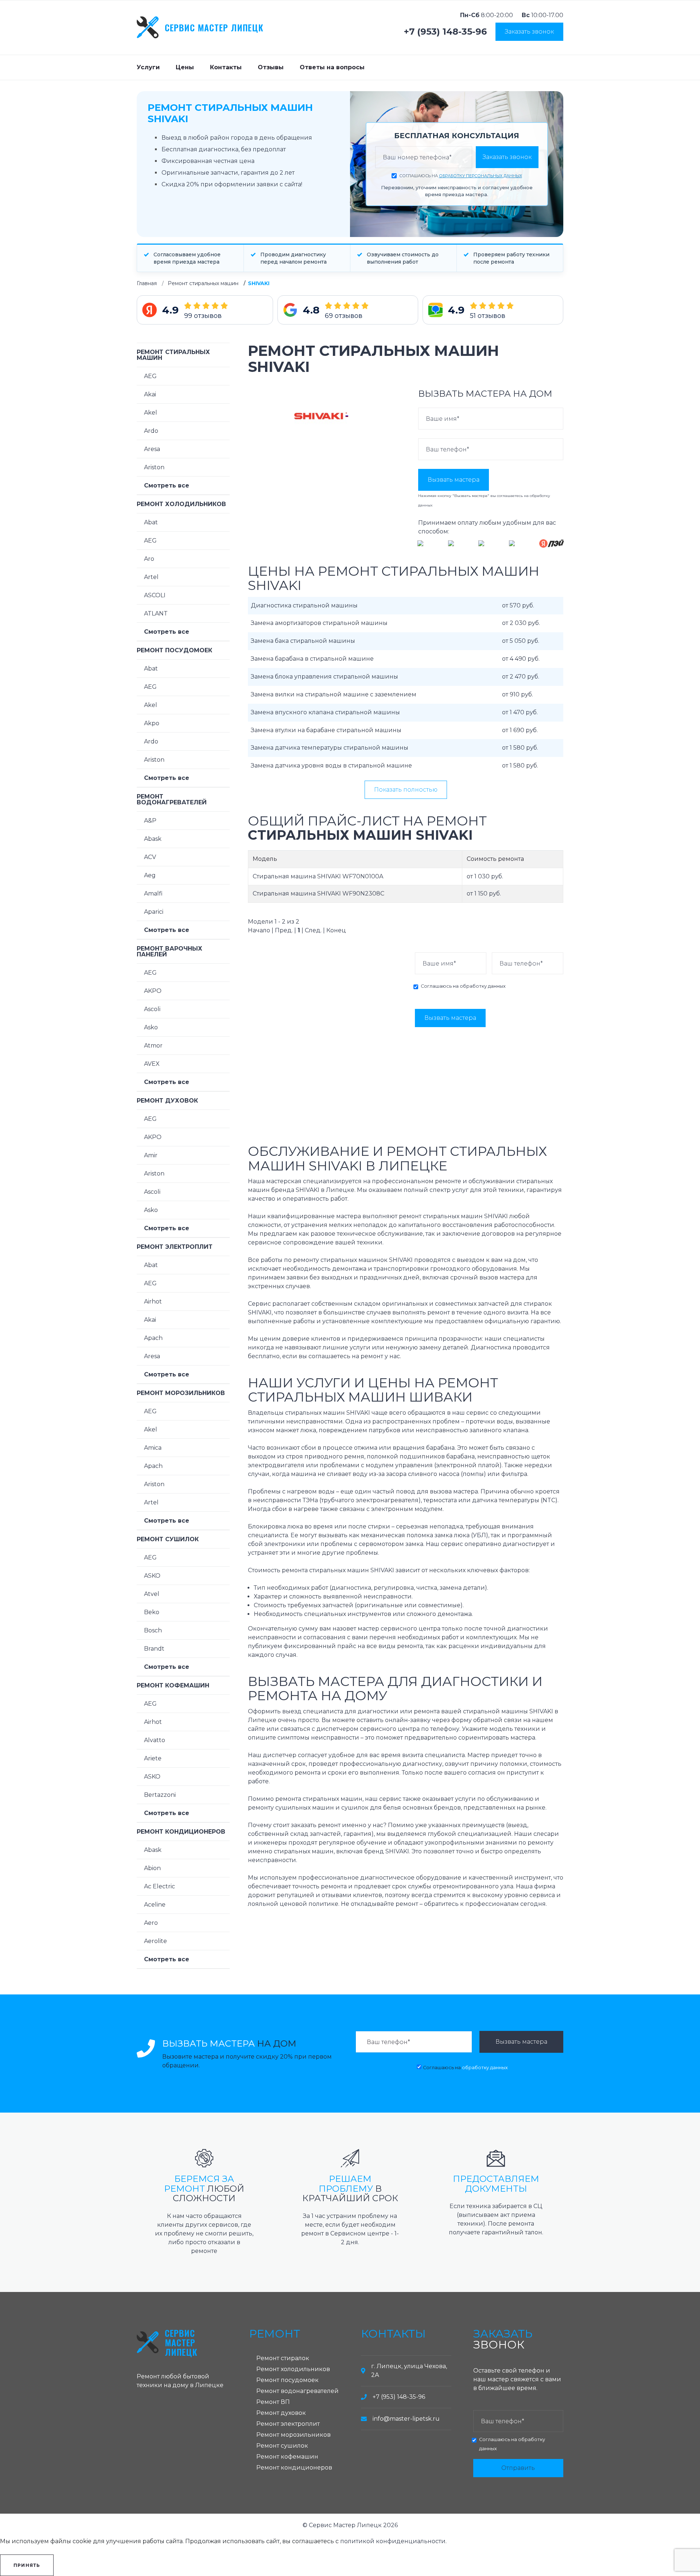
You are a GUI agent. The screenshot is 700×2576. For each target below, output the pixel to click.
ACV (150, 857)
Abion (152, 1868)
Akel (151, 413)
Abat (151, 522)
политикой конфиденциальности (393, 2541)
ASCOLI (155, 595)
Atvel (152, 1594)
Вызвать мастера (454, 480)
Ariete (153, 1758)
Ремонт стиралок (283, 2358)
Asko (151, 1027)
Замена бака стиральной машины (303, 641)
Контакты (226, 67)
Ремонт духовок (167, 1101)
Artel (151, 577)
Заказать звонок (529, 32)
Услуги (148, 67)
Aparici (154, 912)
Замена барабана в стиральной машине (312, 659)
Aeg (150, 875)
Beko (152, 1612)
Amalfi (153, 893)
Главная (147, 283)
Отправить (518, 2468)
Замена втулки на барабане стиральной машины (326, 730)
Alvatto (155, 1740)
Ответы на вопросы (332, 67)
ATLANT (156, 613)
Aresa (152, 449)
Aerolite (155, 1941)
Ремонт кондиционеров (181, 1832)
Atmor (153, 1046)
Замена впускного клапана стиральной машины (325, 712)
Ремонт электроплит (175, 1247)
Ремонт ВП (273, 2402)
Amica (153, 1448)
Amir (151, 1155)
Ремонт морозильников (181, 1393)
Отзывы (271, 67)
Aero (151, 1923)
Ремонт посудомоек (174, 650)
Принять (27, 2565)
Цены (185, 67)
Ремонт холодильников (181, 504)
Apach (153, 1338)
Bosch (153, 1630)
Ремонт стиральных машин (203, 283)
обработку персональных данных (481, 176)
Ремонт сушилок (168, 1539)
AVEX (152, 1064)
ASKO (152, 1576)
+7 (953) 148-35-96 (445, 32)
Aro (149, 559)
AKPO (153, 991)
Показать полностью (406, 790)
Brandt (154, 1649)
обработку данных (483, 986)
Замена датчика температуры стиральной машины (330, 748)
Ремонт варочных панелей (170, 951)
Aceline (155, 1905)
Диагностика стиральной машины (304, 605)
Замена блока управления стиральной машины (324, 677)
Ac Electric (160, 1886)
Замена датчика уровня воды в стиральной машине (331, 766)
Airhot (153, 1301)
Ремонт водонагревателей (172, 799)
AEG (150, 376)
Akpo (152, 723)
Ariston (154, 467)
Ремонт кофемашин (173, 1685)
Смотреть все (167, 485)
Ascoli (152, 1009)
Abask (153, 839)
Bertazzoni (160, 1795)
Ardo (151, 431)
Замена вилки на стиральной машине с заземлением (334, 694)
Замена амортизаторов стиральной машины (319, 623)
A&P (150, 821)
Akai (150, 394)
